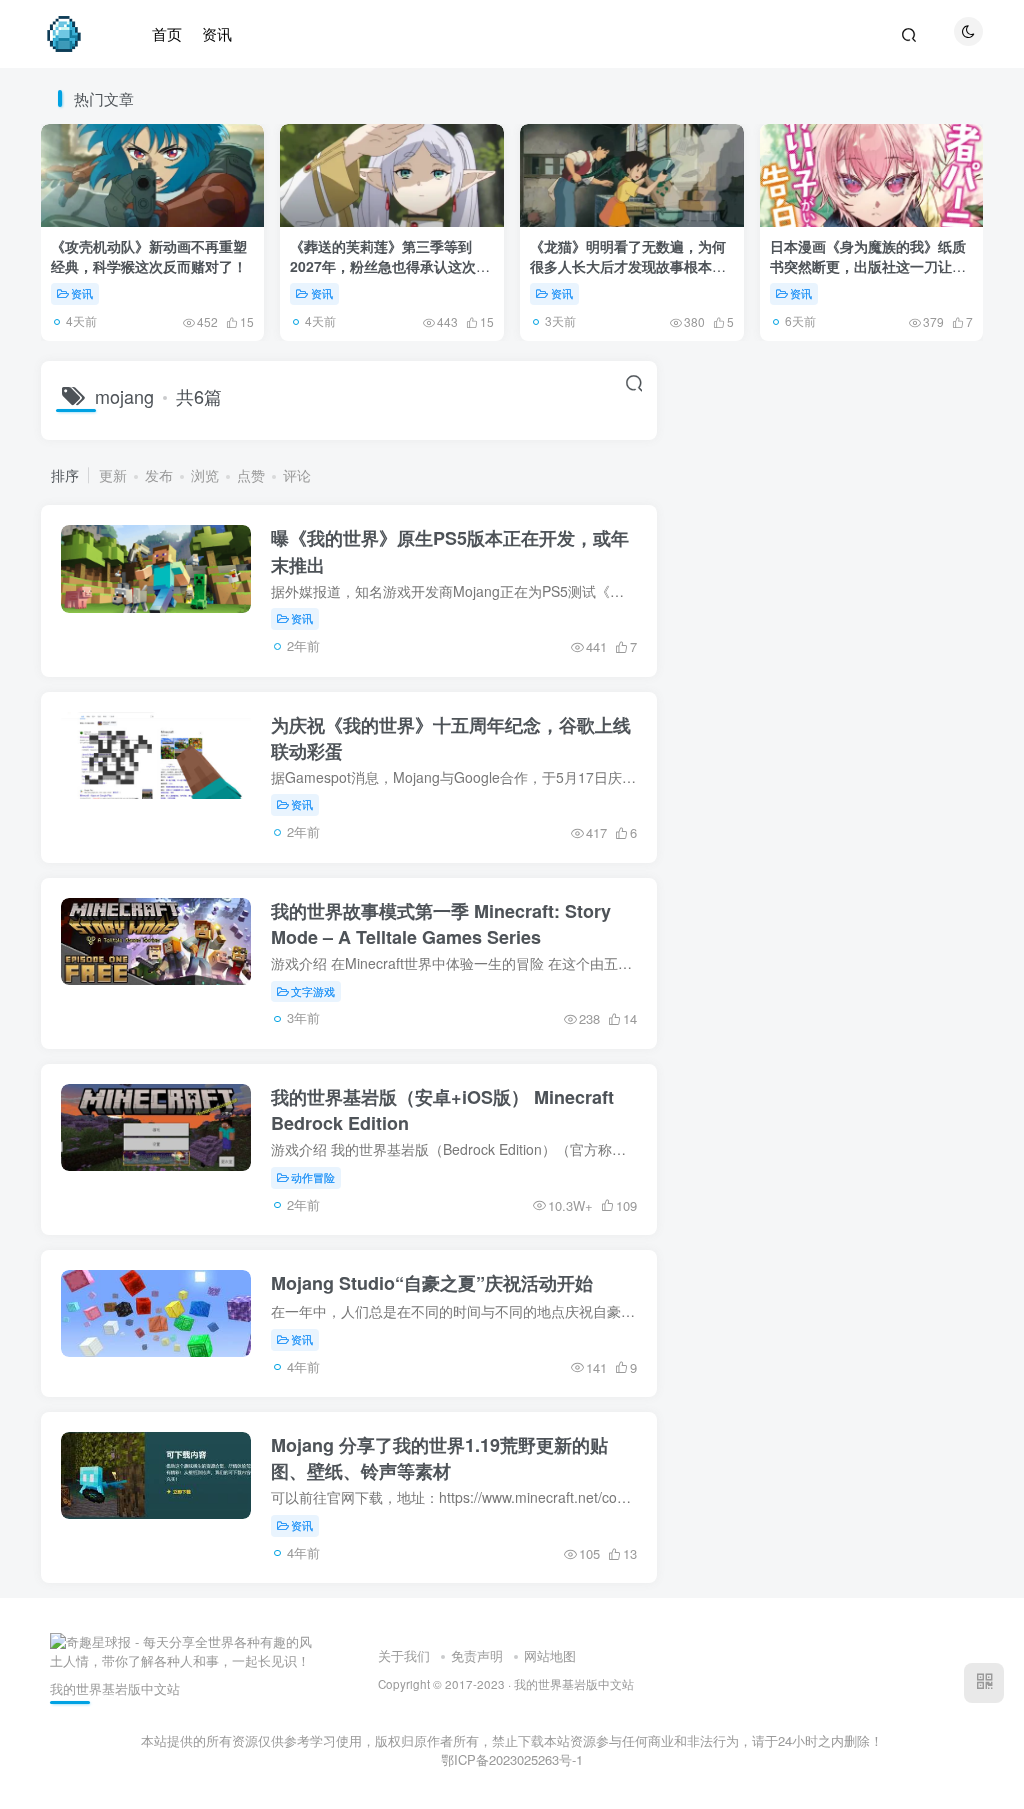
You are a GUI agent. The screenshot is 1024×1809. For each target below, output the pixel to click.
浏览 (205, 475)
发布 (159, 475)
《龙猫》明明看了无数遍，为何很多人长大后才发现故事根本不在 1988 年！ (628, 265)
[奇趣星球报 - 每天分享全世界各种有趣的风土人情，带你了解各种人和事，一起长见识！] (184, 1649)
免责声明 (477, 1655)
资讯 (82, 293)
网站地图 (550, 1655)
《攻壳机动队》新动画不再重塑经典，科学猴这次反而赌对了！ (149, 256)
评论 (297, 475)
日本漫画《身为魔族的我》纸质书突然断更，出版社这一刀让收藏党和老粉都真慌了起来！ (868, 265)
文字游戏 (313, 991)
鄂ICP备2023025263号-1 (512, 1759)
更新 (113, 475)
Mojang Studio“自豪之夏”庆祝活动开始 (432, 1283)
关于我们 (404, 1655)
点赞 (251, 475)
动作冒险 (313, 1177)
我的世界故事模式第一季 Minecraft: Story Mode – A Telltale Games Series (441, 924)
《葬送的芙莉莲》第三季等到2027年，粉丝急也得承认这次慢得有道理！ (390, 265)
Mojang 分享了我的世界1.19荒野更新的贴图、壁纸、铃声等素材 (439, 1458)
